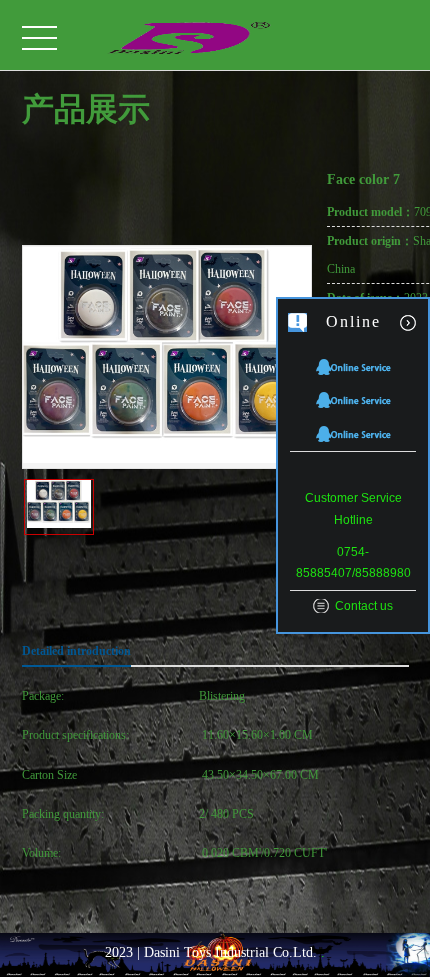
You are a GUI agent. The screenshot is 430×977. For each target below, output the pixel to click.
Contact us (364, 606)
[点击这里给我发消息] (353, 366)
